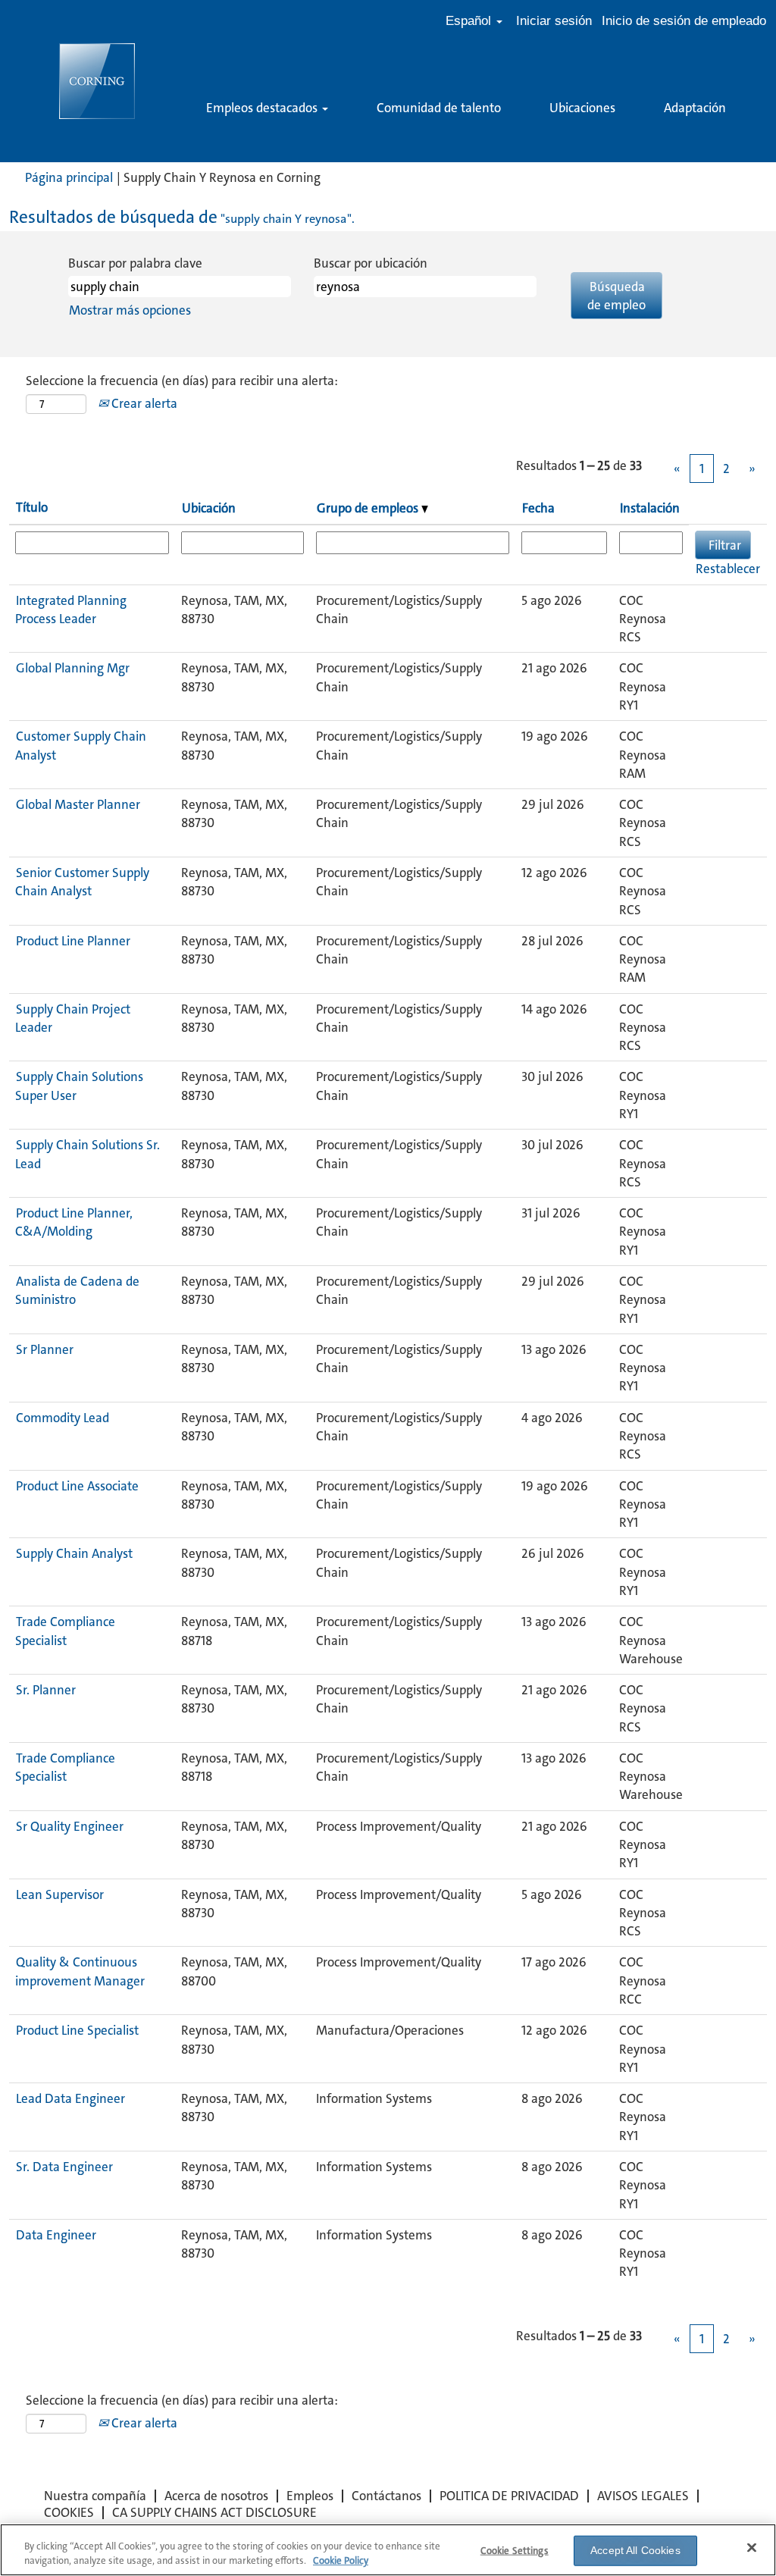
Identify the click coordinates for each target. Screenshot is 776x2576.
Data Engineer (56, 2235)
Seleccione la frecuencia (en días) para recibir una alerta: (182, 381)
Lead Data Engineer (70, 2098)
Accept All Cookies (635, 2550)
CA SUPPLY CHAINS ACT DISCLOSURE (214, 2512)
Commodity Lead (63, 1418)
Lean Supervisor (60, 1894)
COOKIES (69, 2512)
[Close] (752, 2548)
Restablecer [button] (728, 569)
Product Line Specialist (77, 2030)
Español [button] (470, 21)
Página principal (69, 177)
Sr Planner (45, 1349)
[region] (388, 2550)
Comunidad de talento (439, 108)
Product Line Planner (73, 941)
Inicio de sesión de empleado (684, 21)
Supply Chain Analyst (74, 1553)
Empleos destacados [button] (263, 108)
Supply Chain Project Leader (73, 1018)
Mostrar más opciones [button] (130, 310)
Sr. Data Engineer (64, 2167)
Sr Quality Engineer (70, 1826)
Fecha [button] (538, 508)
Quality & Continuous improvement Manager (80, 1971)
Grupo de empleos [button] (369, 508)
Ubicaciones (582, 108)
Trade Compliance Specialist (65, 1631)
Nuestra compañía (95, 2496)
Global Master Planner (78, 804)
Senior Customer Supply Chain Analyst (82, 882)
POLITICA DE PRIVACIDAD (509, 2496)
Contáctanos (386, 2496)
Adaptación (695, 108)
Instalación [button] (650, 508)
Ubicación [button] (209, 508)
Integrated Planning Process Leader (71, 610)
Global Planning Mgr (73, 668)
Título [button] (32, 507)
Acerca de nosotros (216, 2496)
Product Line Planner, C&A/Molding (74, 1222)
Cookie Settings (515, 2551)
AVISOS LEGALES (643, 2496)
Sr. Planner (46, 1690)
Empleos (310, 2496)
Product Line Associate (77, 1486)
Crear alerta (143, 403)
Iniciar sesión (554, 21)
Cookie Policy (341, 2560)
